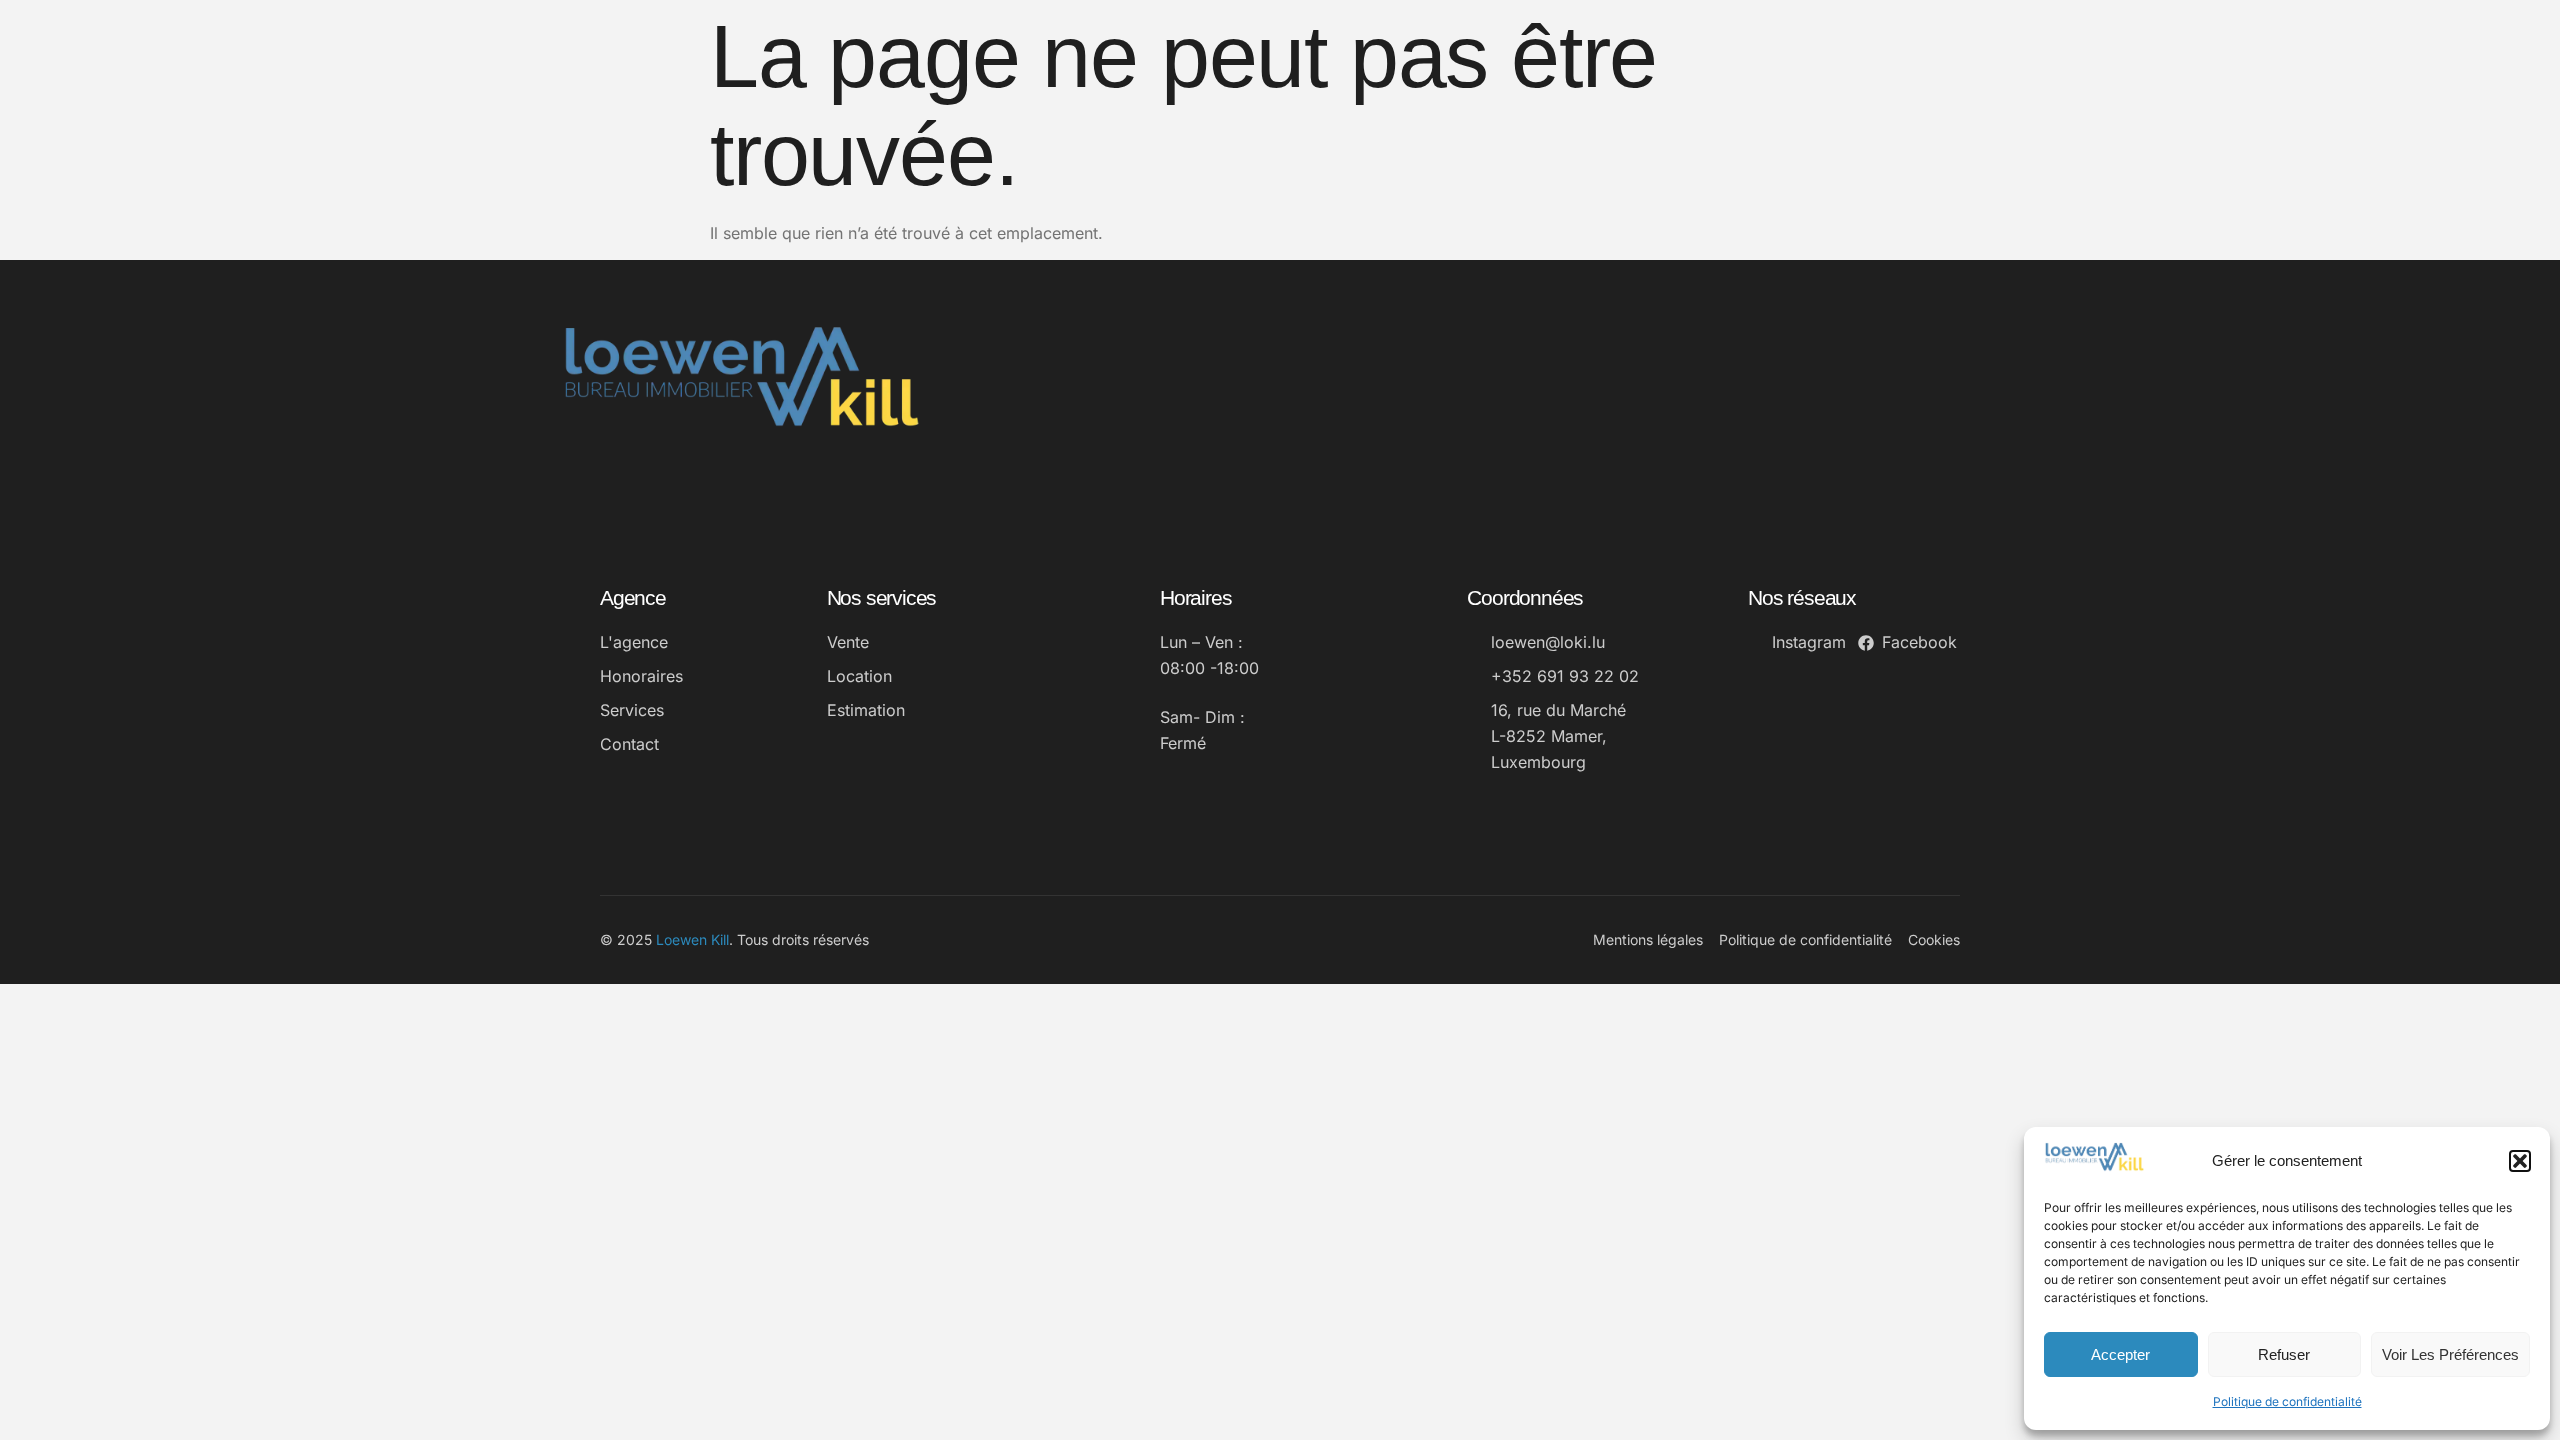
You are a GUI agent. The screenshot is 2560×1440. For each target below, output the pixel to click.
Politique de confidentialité (2287, 1401)
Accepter (2120, 1354)
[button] (2520, 1161)
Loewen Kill (692, 939)
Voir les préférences (2450, 1354)
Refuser (2284, 1354)
